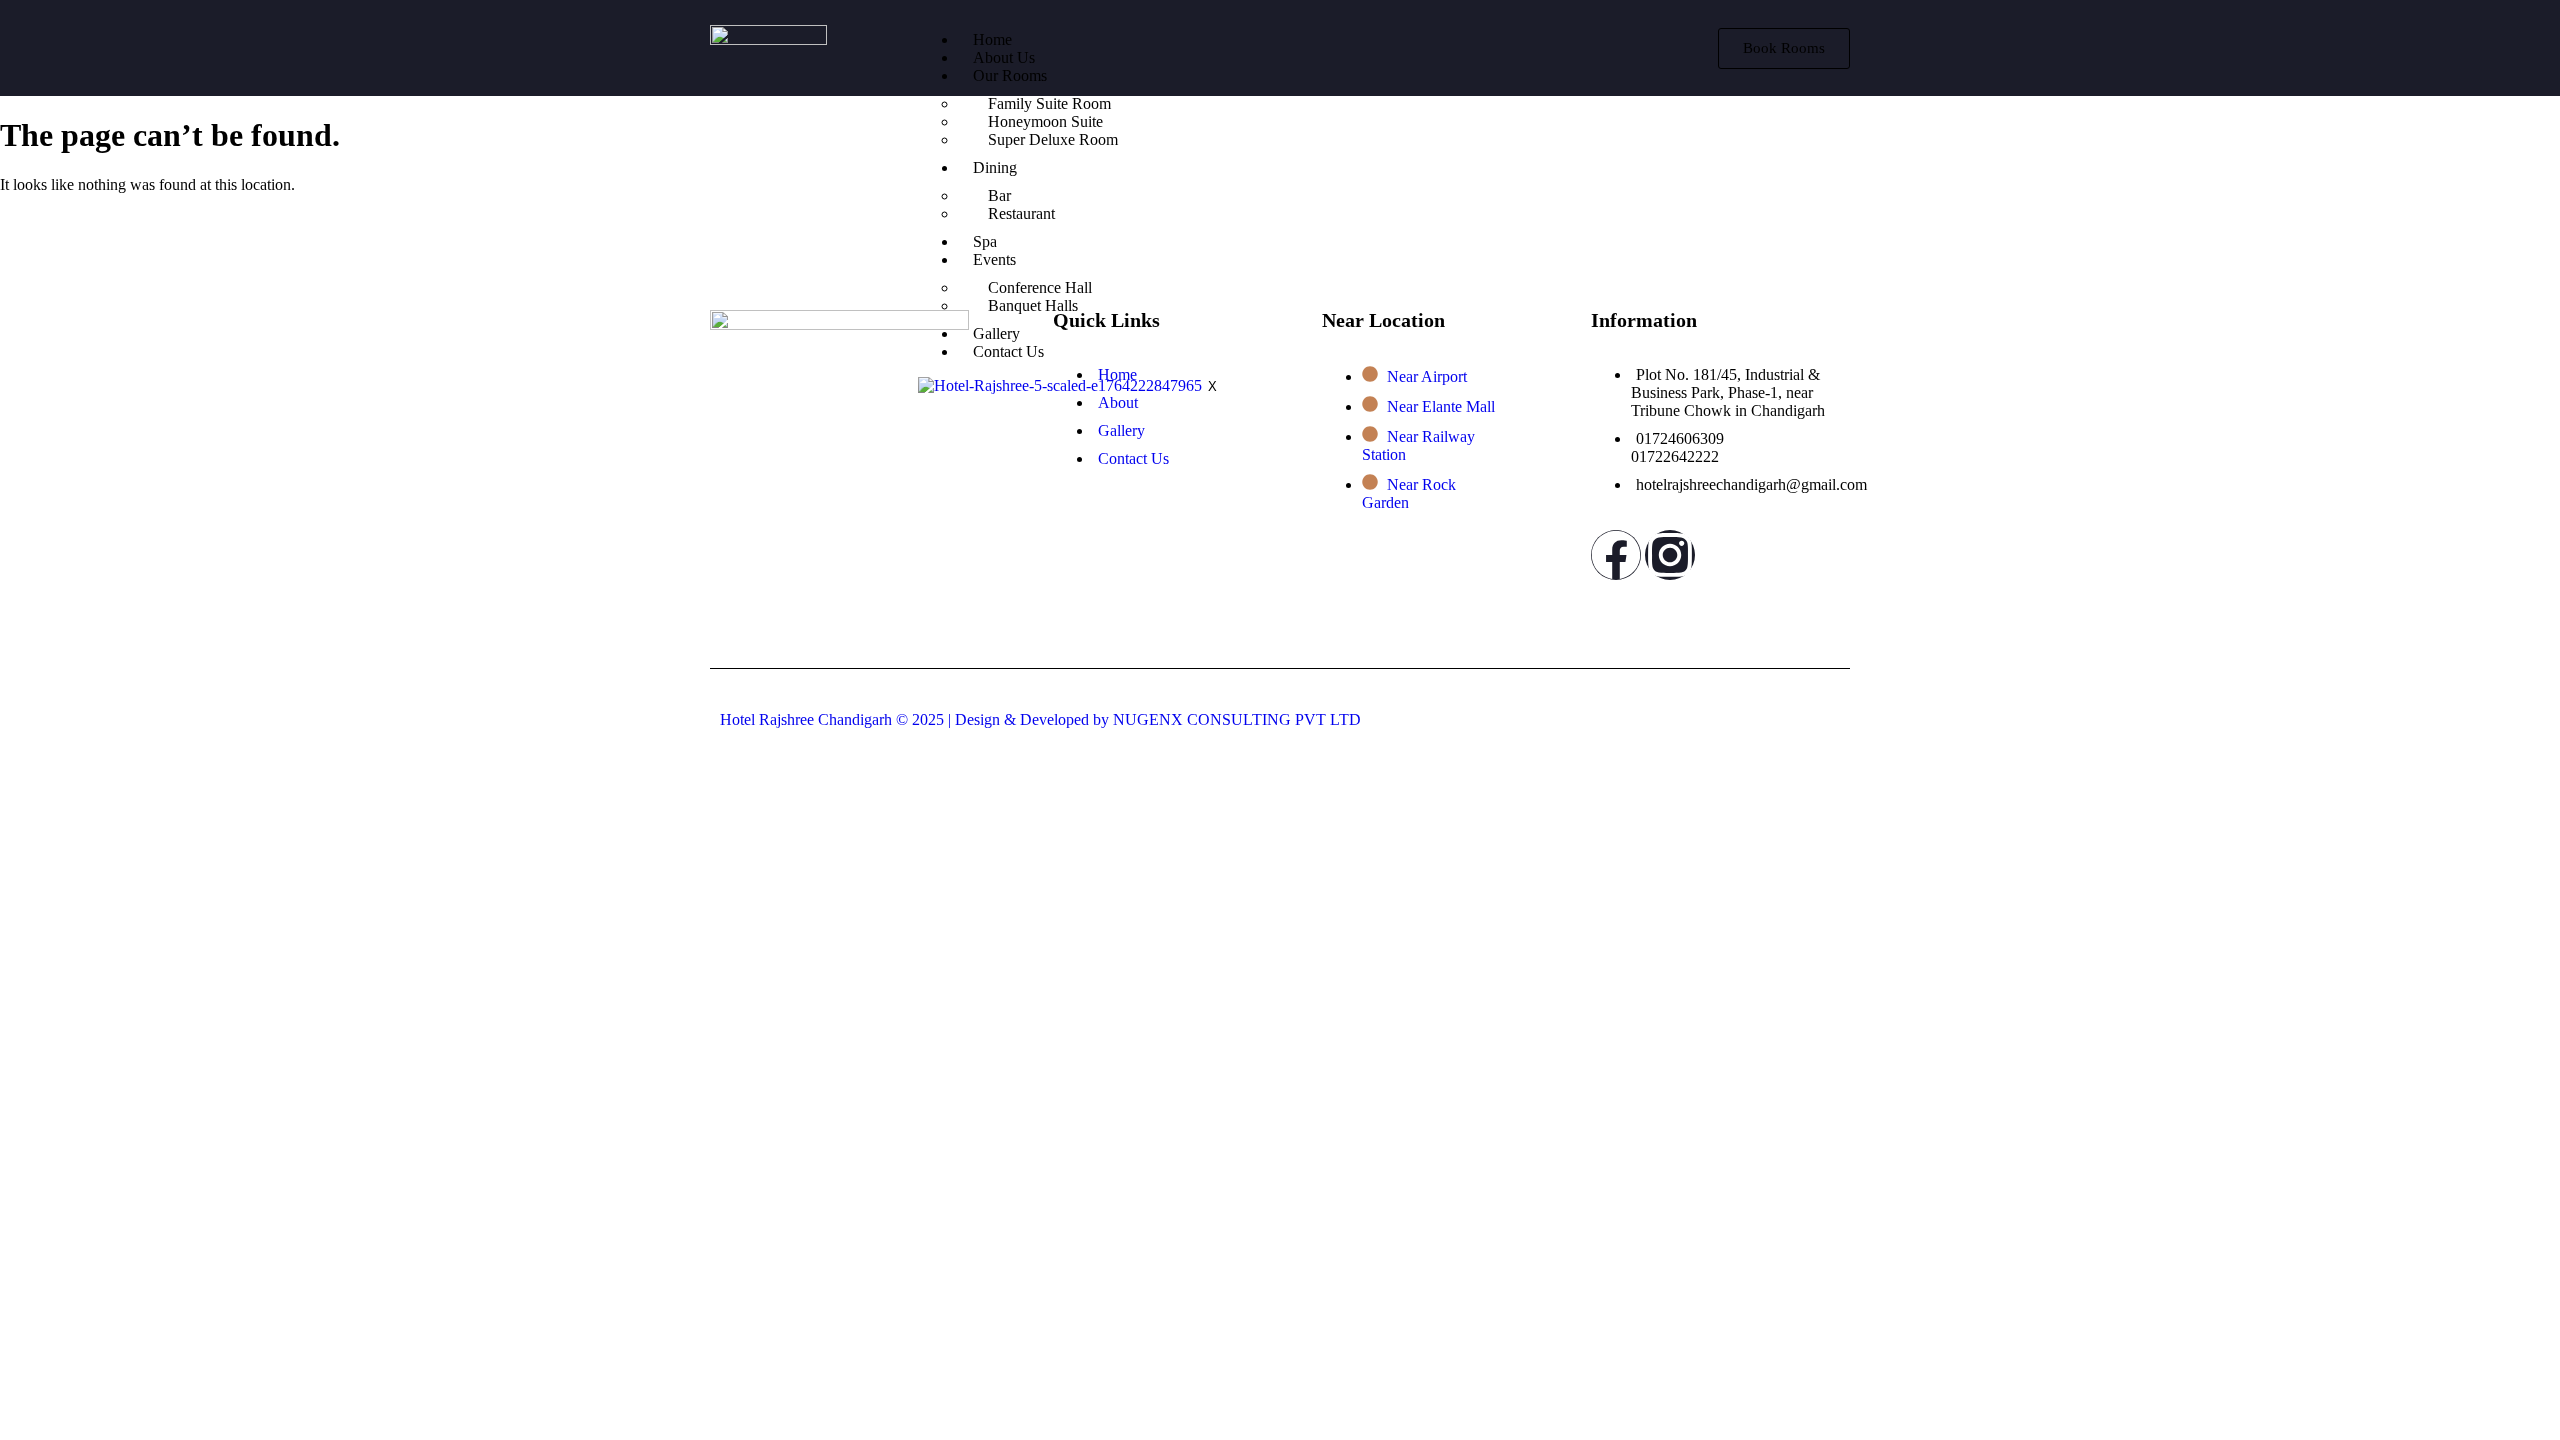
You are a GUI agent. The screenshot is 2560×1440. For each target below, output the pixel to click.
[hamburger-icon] (1659, 32)
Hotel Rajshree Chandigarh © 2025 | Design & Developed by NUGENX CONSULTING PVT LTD (1040, 719)
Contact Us (1008, 351)
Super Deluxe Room (1053, 139)
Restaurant (1021, 213)
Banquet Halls (1033, 305)
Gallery (996, 333)
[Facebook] (1616, 555)
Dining (995, 167)
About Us (1004, 57)
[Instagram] (1670, 555)
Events (994, 259)
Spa (985, 241)
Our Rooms (1010, 75)
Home (992, 39)
